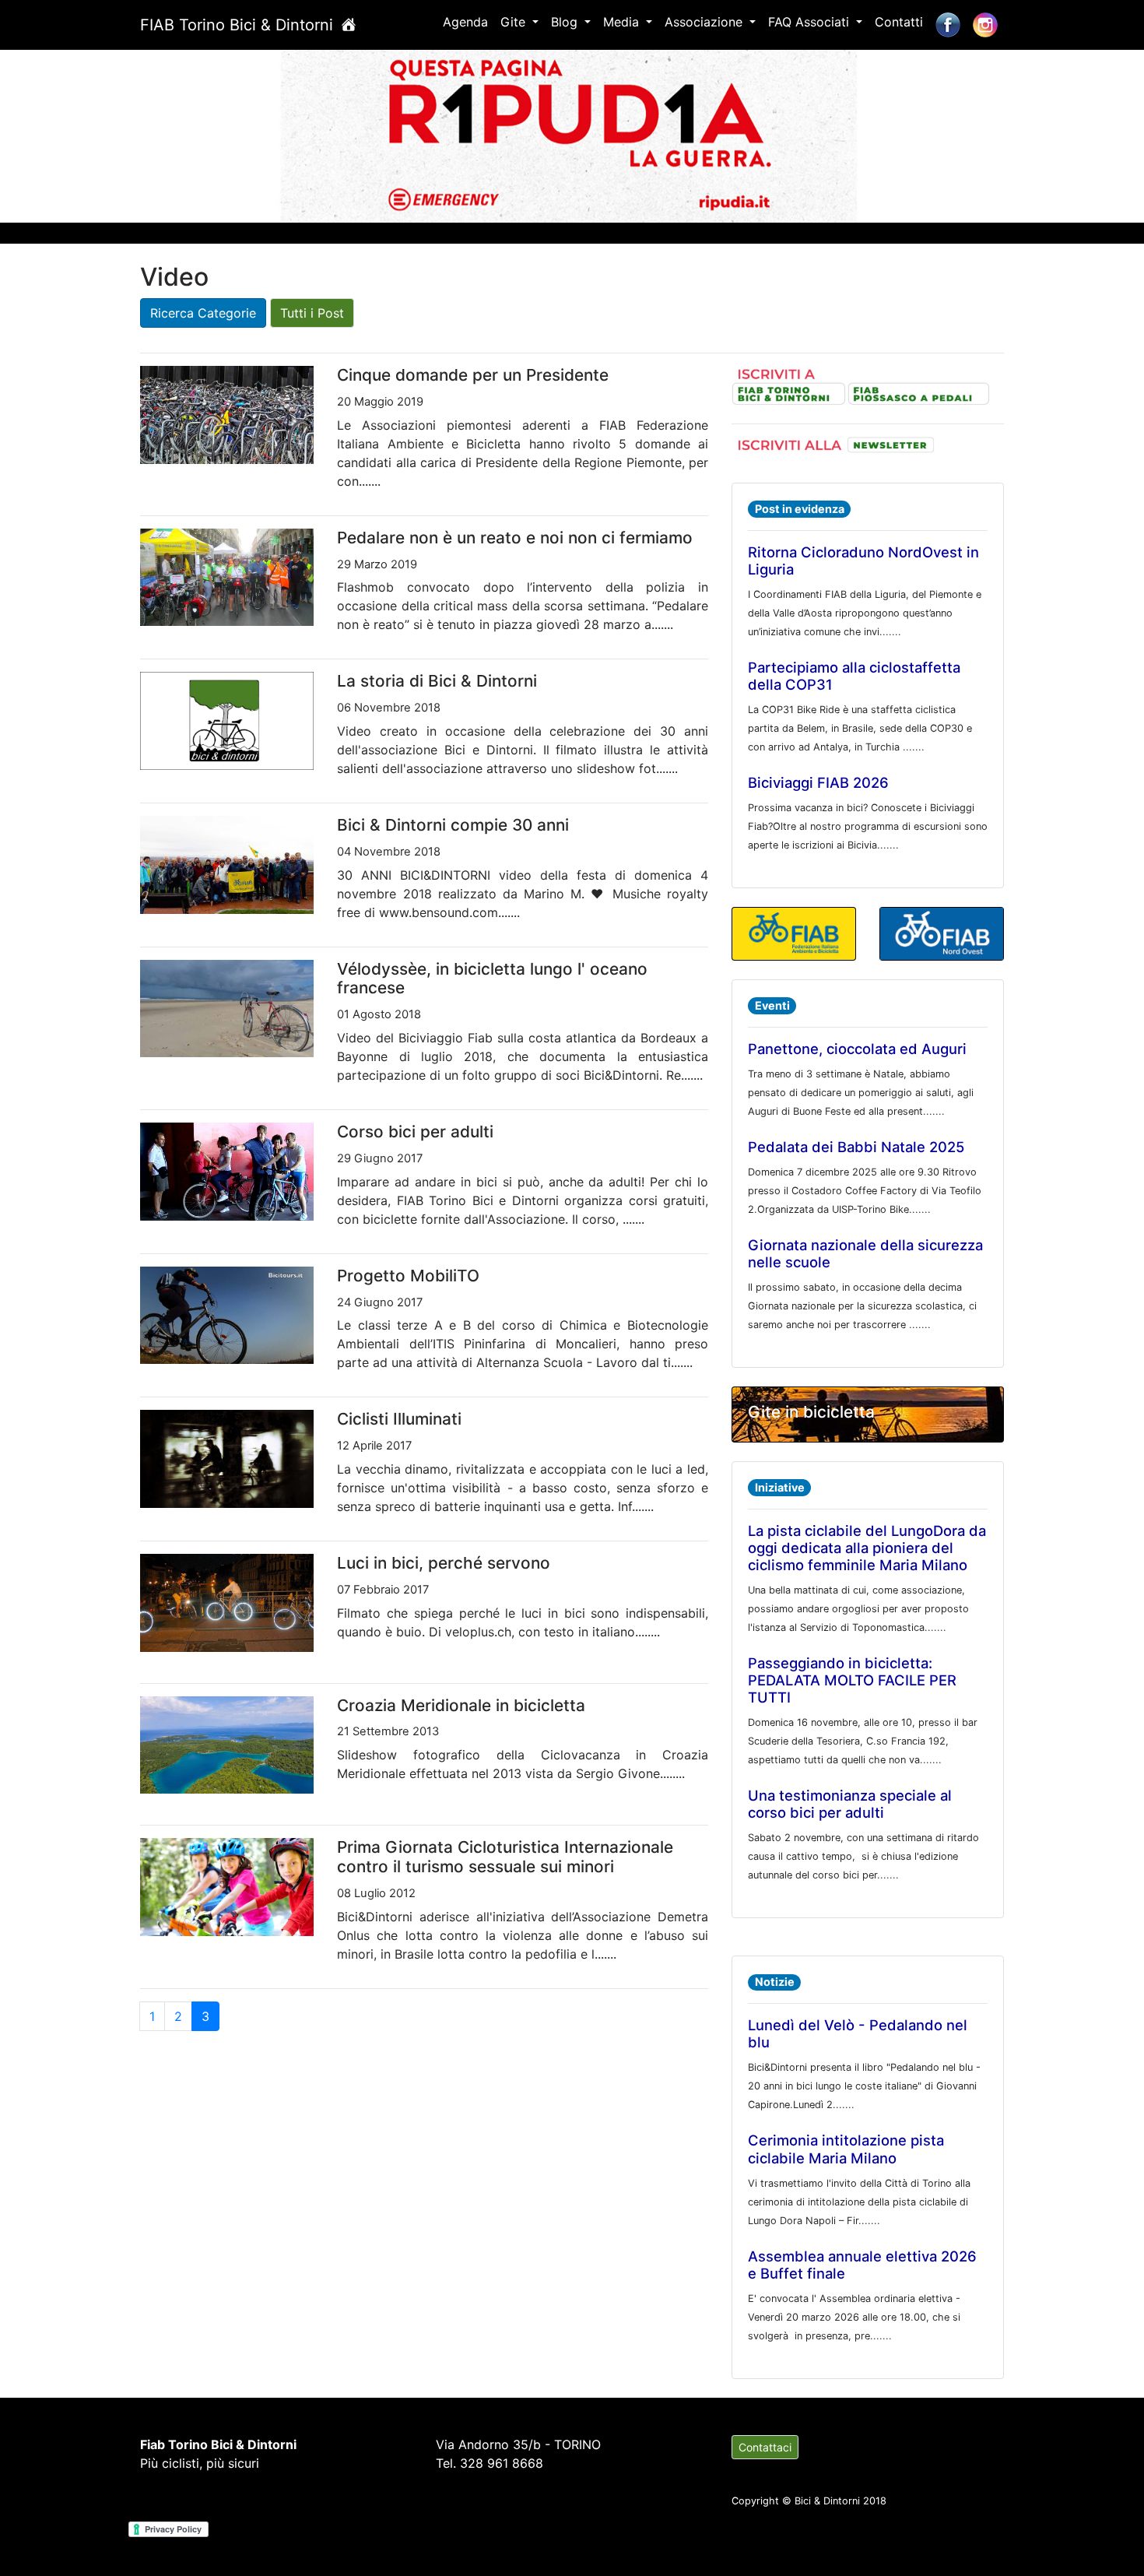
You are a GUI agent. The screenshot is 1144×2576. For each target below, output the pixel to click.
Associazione (705, 22)
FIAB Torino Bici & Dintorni (239, 25)
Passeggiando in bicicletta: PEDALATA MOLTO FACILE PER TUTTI (852, 1680)
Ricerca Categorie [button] (203, 313)
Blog (566, 22)
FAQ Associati (811, 22)
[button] (86, 133)
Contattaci (765, 2447)
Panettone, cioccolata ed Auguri (857, 1049)
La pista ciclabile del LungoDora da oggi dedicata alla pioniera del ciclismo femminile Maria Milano (867, 1548)
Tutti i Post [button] (312, 313)
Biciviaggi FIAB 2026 (818, 782)
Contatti (899, 22)
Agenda (465, 22)
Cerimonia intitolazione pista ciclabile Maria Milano (846, 2149)
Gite (515, 22)
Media (623, 22)
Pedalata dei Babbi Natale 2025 (856, 1147)
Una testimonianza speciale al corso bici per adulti (850, 1804)
